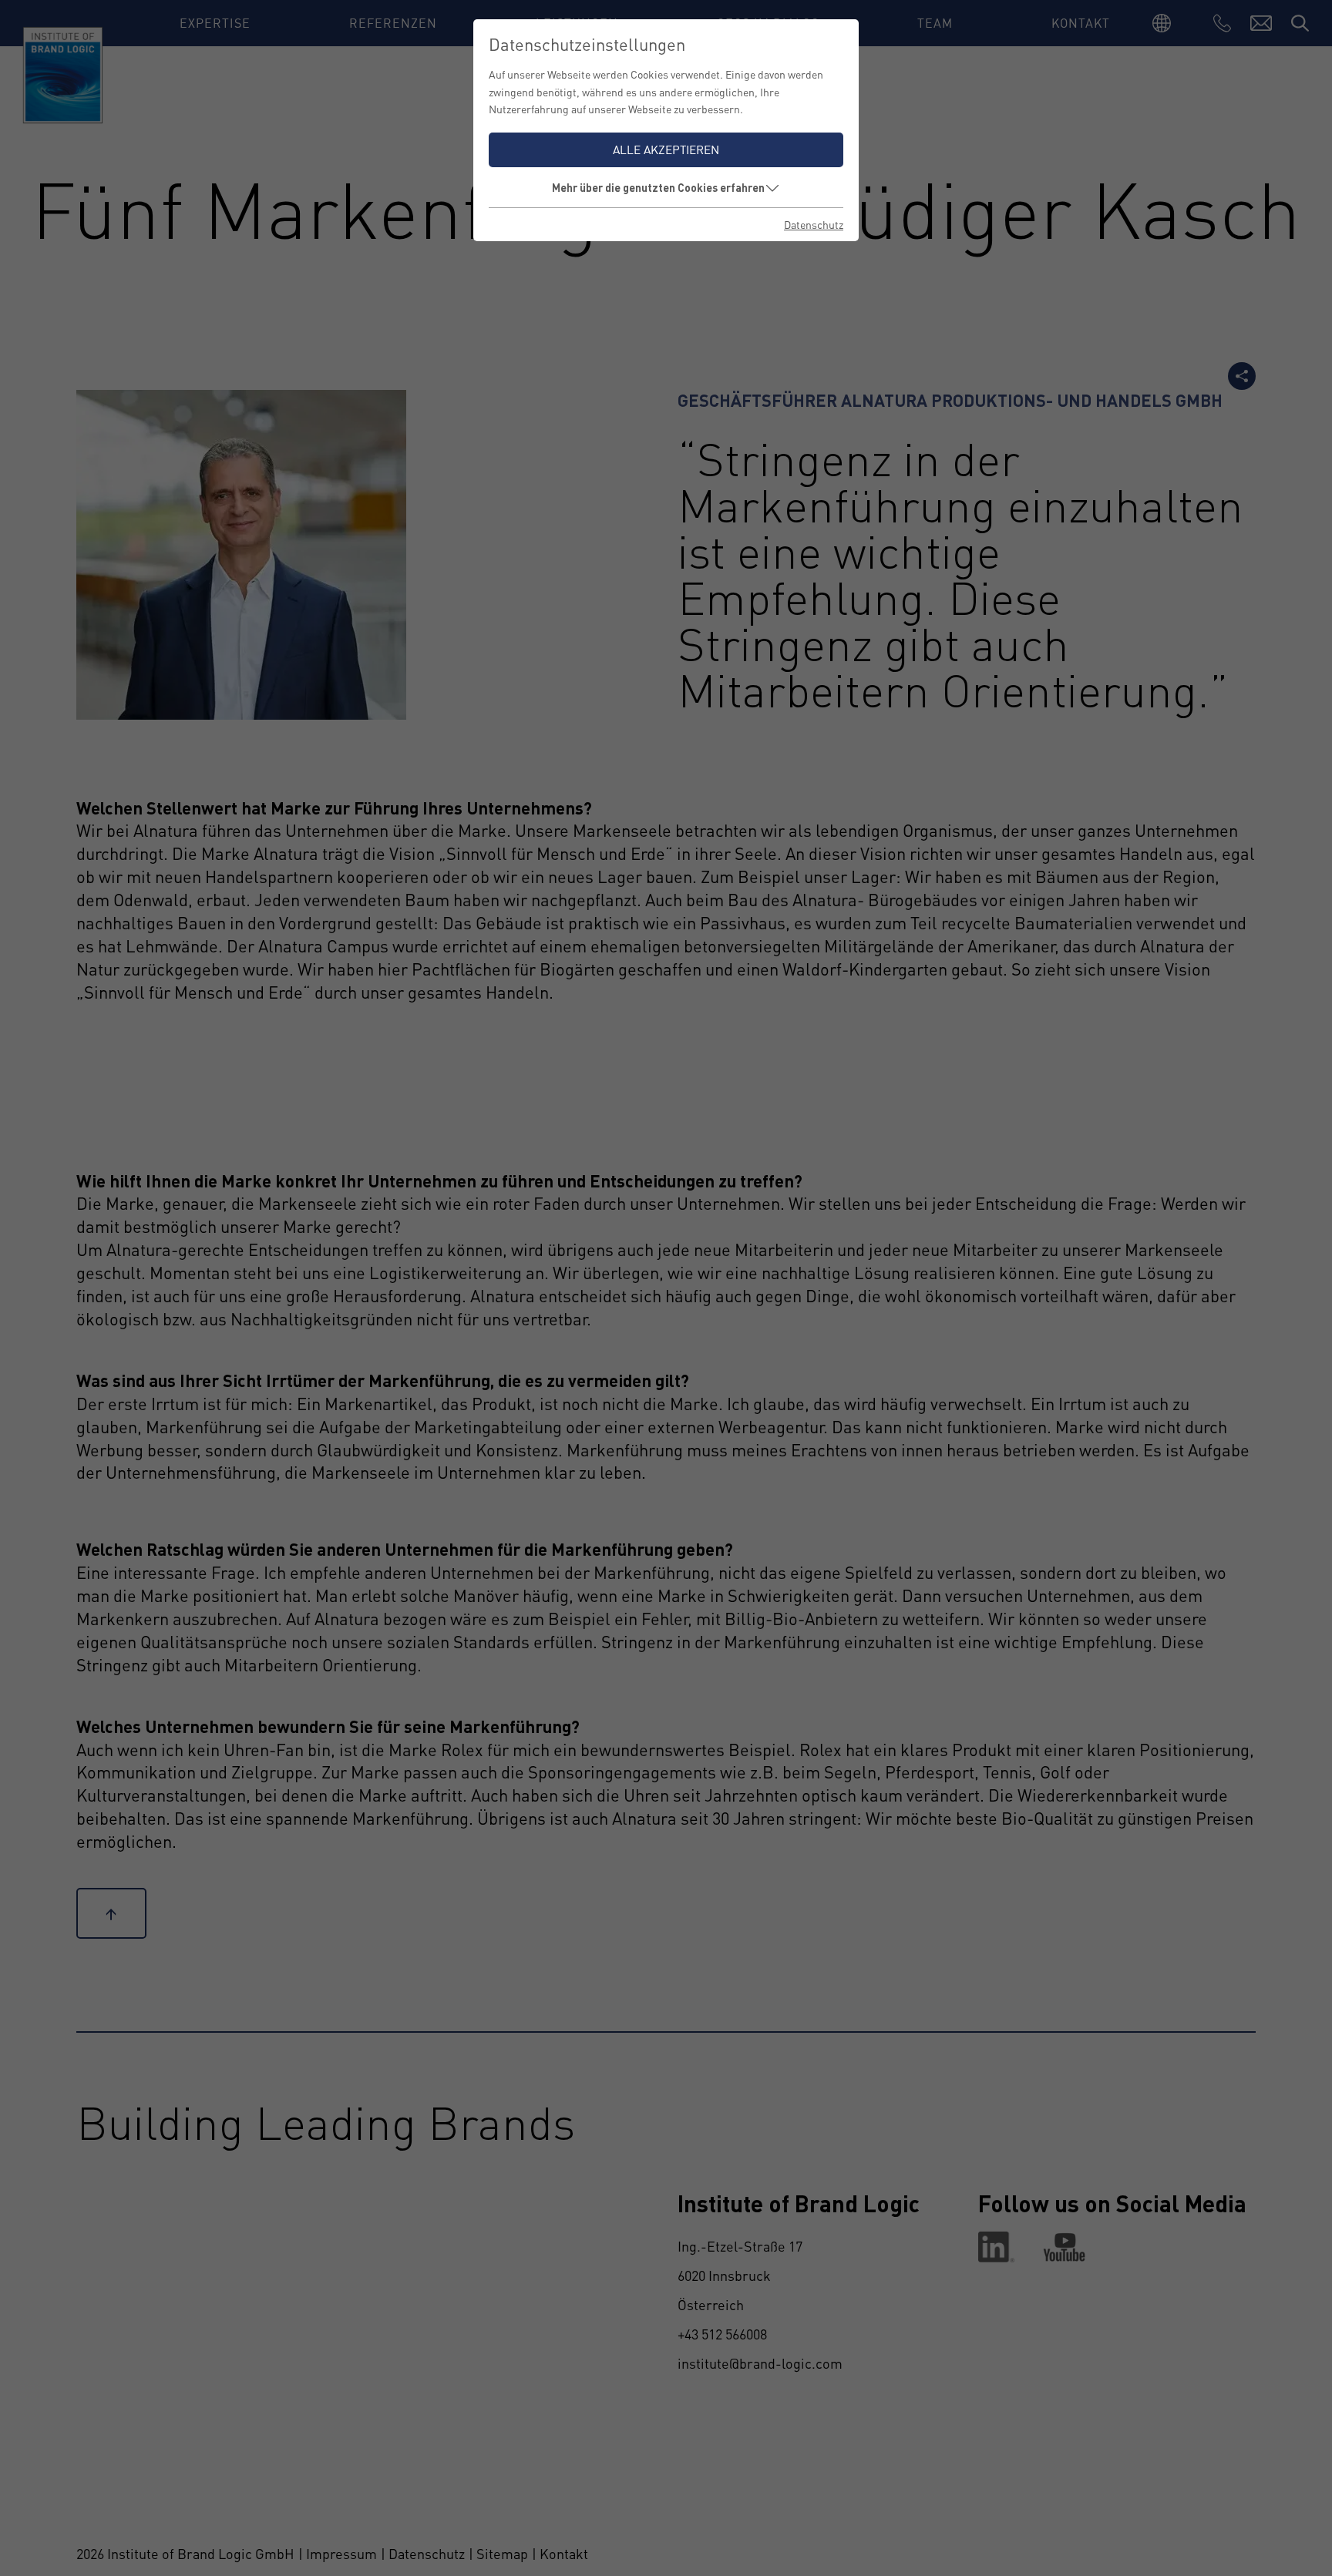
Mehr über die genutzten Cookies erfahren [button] (658, 187)
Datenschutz (814, 224)
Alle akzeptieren (666, 149)
